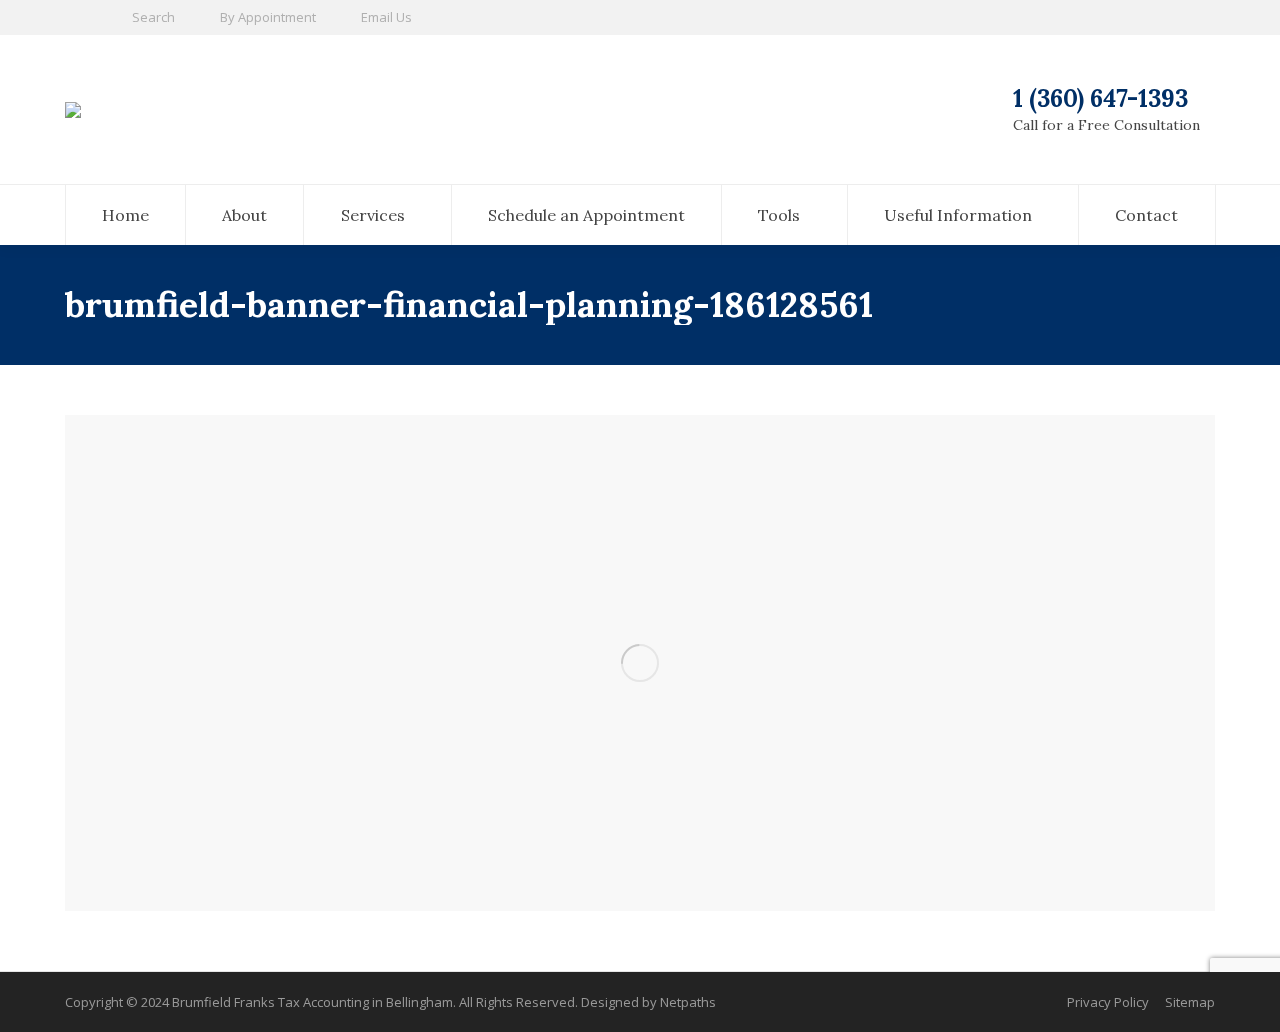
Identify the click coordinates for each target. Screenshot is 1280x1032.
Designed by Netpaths (648, 1002)
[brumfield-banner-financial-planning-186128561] (640, 663)
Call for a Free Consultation (1106, 125)
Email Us (386, 17)
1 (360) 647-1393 (1100, 98)
